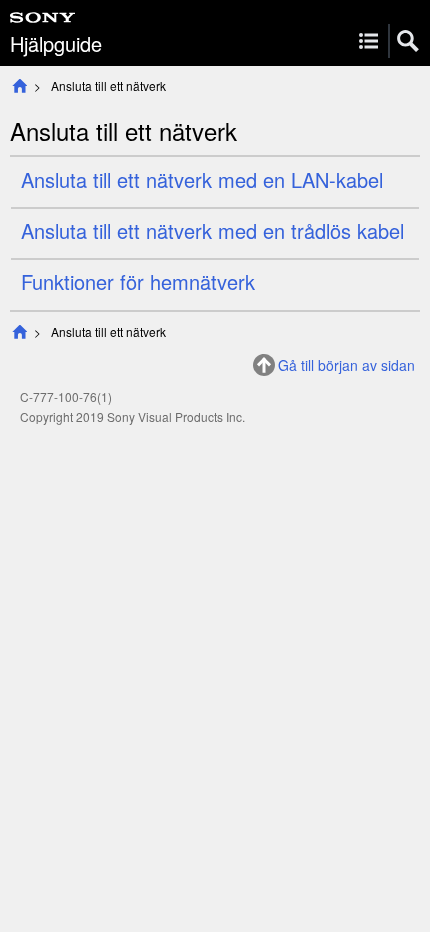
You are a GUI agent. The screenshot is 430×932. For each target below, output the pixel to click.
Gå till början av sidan (346, 365)
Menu (368, 41)
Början (19, 85)
